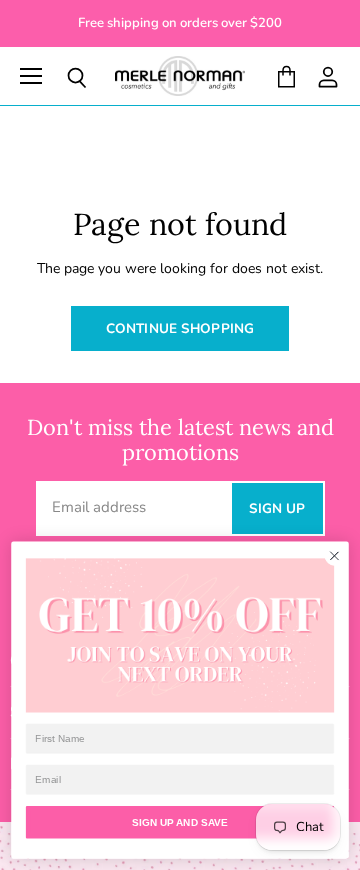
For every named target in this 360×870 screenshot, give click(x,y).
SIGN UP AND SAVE (180, 822)
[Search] (62, 78)
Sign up (277, 508)
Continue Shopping (180, 328)
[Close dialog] (335, 556)
